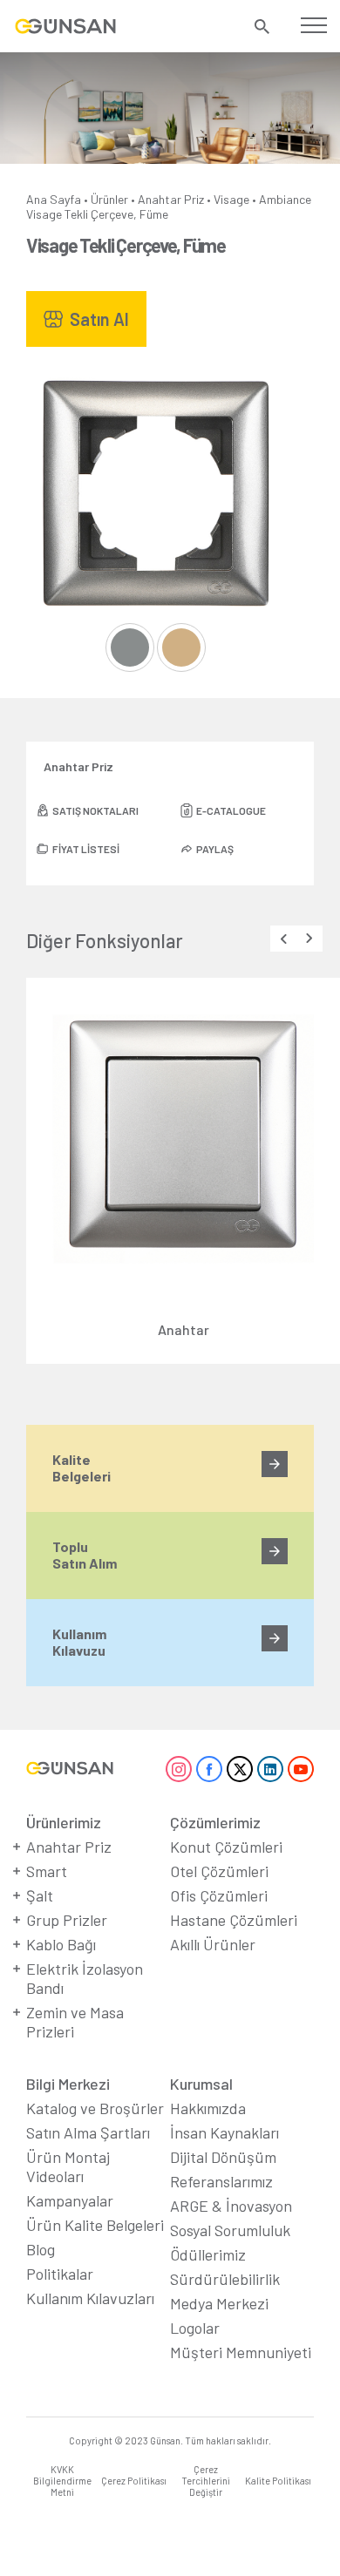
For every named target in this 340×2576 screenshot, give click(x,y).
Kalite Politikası (278, 2481)
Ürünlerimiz (64, 1822)
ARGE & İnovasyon (231, 2206)
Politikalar (60, 2274)
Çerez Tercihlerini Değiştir (206, 2481)
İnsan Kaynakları (224, 2132)
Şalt (40, 1895)
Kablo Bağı (61, 1944)
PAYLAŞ (215, 849)
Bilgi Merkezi (68, 2084)
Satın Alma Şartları (88, 2132)
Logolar (195, 2328)
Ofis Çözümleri (219, 1895)
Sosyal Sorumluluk (230, 2230)
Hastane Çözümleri (234, 1920)
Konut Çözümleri (226, 1847)
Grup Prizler (67, 1920)
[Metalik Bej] (181, 647)
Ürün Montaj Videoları (68, 2166)
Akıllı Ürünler (213, 1944)
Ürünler (109, 199)
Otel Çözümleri (219, 1871)
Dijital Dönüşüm (223, 2157)
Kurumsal (201, 2084)
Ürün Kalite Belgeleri (95, 2225)
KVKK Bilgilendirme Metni (62, 2481)
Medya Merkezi (219, 2303)
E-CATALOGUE (231, 810)
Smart (47, 1871)
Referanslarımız (221, 2181)
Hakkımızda (208, 2108)
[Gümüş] (130, 647)
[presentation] (283, 939)
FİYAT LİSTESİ (86, 849)
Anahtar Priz (171, 199)
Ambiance (285, 199)
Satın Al (99, 319)
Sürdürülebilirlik (225, 2279)
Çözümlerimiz (215, 1822)
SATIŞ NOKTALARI (95, 810)
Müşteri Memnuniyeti (241, 2352)
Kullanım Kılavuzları (90, 2298)
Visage (231, 199)
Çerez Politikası (134, 2481)
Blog (41, 2249)
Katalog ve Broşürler (95, 2108)
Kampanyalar (70, 2200)
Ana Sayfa (54, 199)
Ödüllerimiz (208, 2254)
